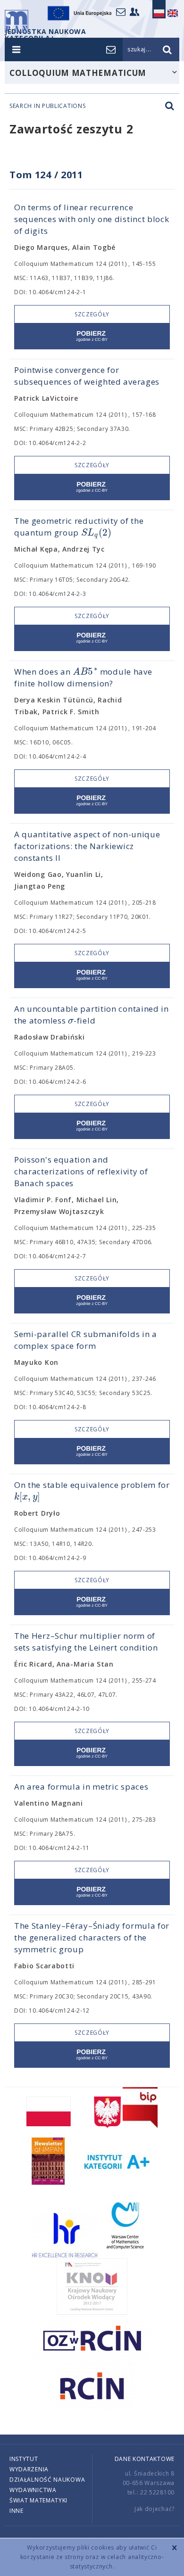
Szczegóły (92, 314)
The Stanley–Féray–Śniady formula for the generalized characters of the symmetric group (92, 1937)
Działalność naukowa (47, 2480)
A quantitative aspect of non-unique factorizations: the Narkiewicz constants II (87, 846)
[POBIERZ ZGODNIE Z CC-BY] (92, 336)
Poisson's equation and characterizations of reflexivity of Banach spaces (81, 1171)
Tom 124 (30, 175)
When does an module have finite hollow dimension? (83, 677)
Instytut (24, 2459)
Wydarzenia (29, 2469)
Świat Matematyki (38, 2500)
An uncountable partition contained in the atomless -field (92, 1015)
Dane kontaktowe (145, 2459)
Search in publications (47, 106)
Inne (17, 2511)
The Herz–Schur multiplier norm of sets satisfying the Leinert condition (86, 1642)
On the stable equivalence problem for (92, 1491)
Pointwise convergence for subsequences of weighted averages (87, 376)
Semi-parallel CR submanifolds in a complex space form (86, 1340)
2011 (72, 175)
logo (17, 21)
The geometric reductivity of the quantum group (79, 527)
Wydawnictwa (33, 2490)
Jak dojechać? (155, 2509)
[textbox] (96, 533)
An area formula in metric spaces (81, 1787)
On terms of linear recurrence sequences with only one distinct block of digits (92, 219)
